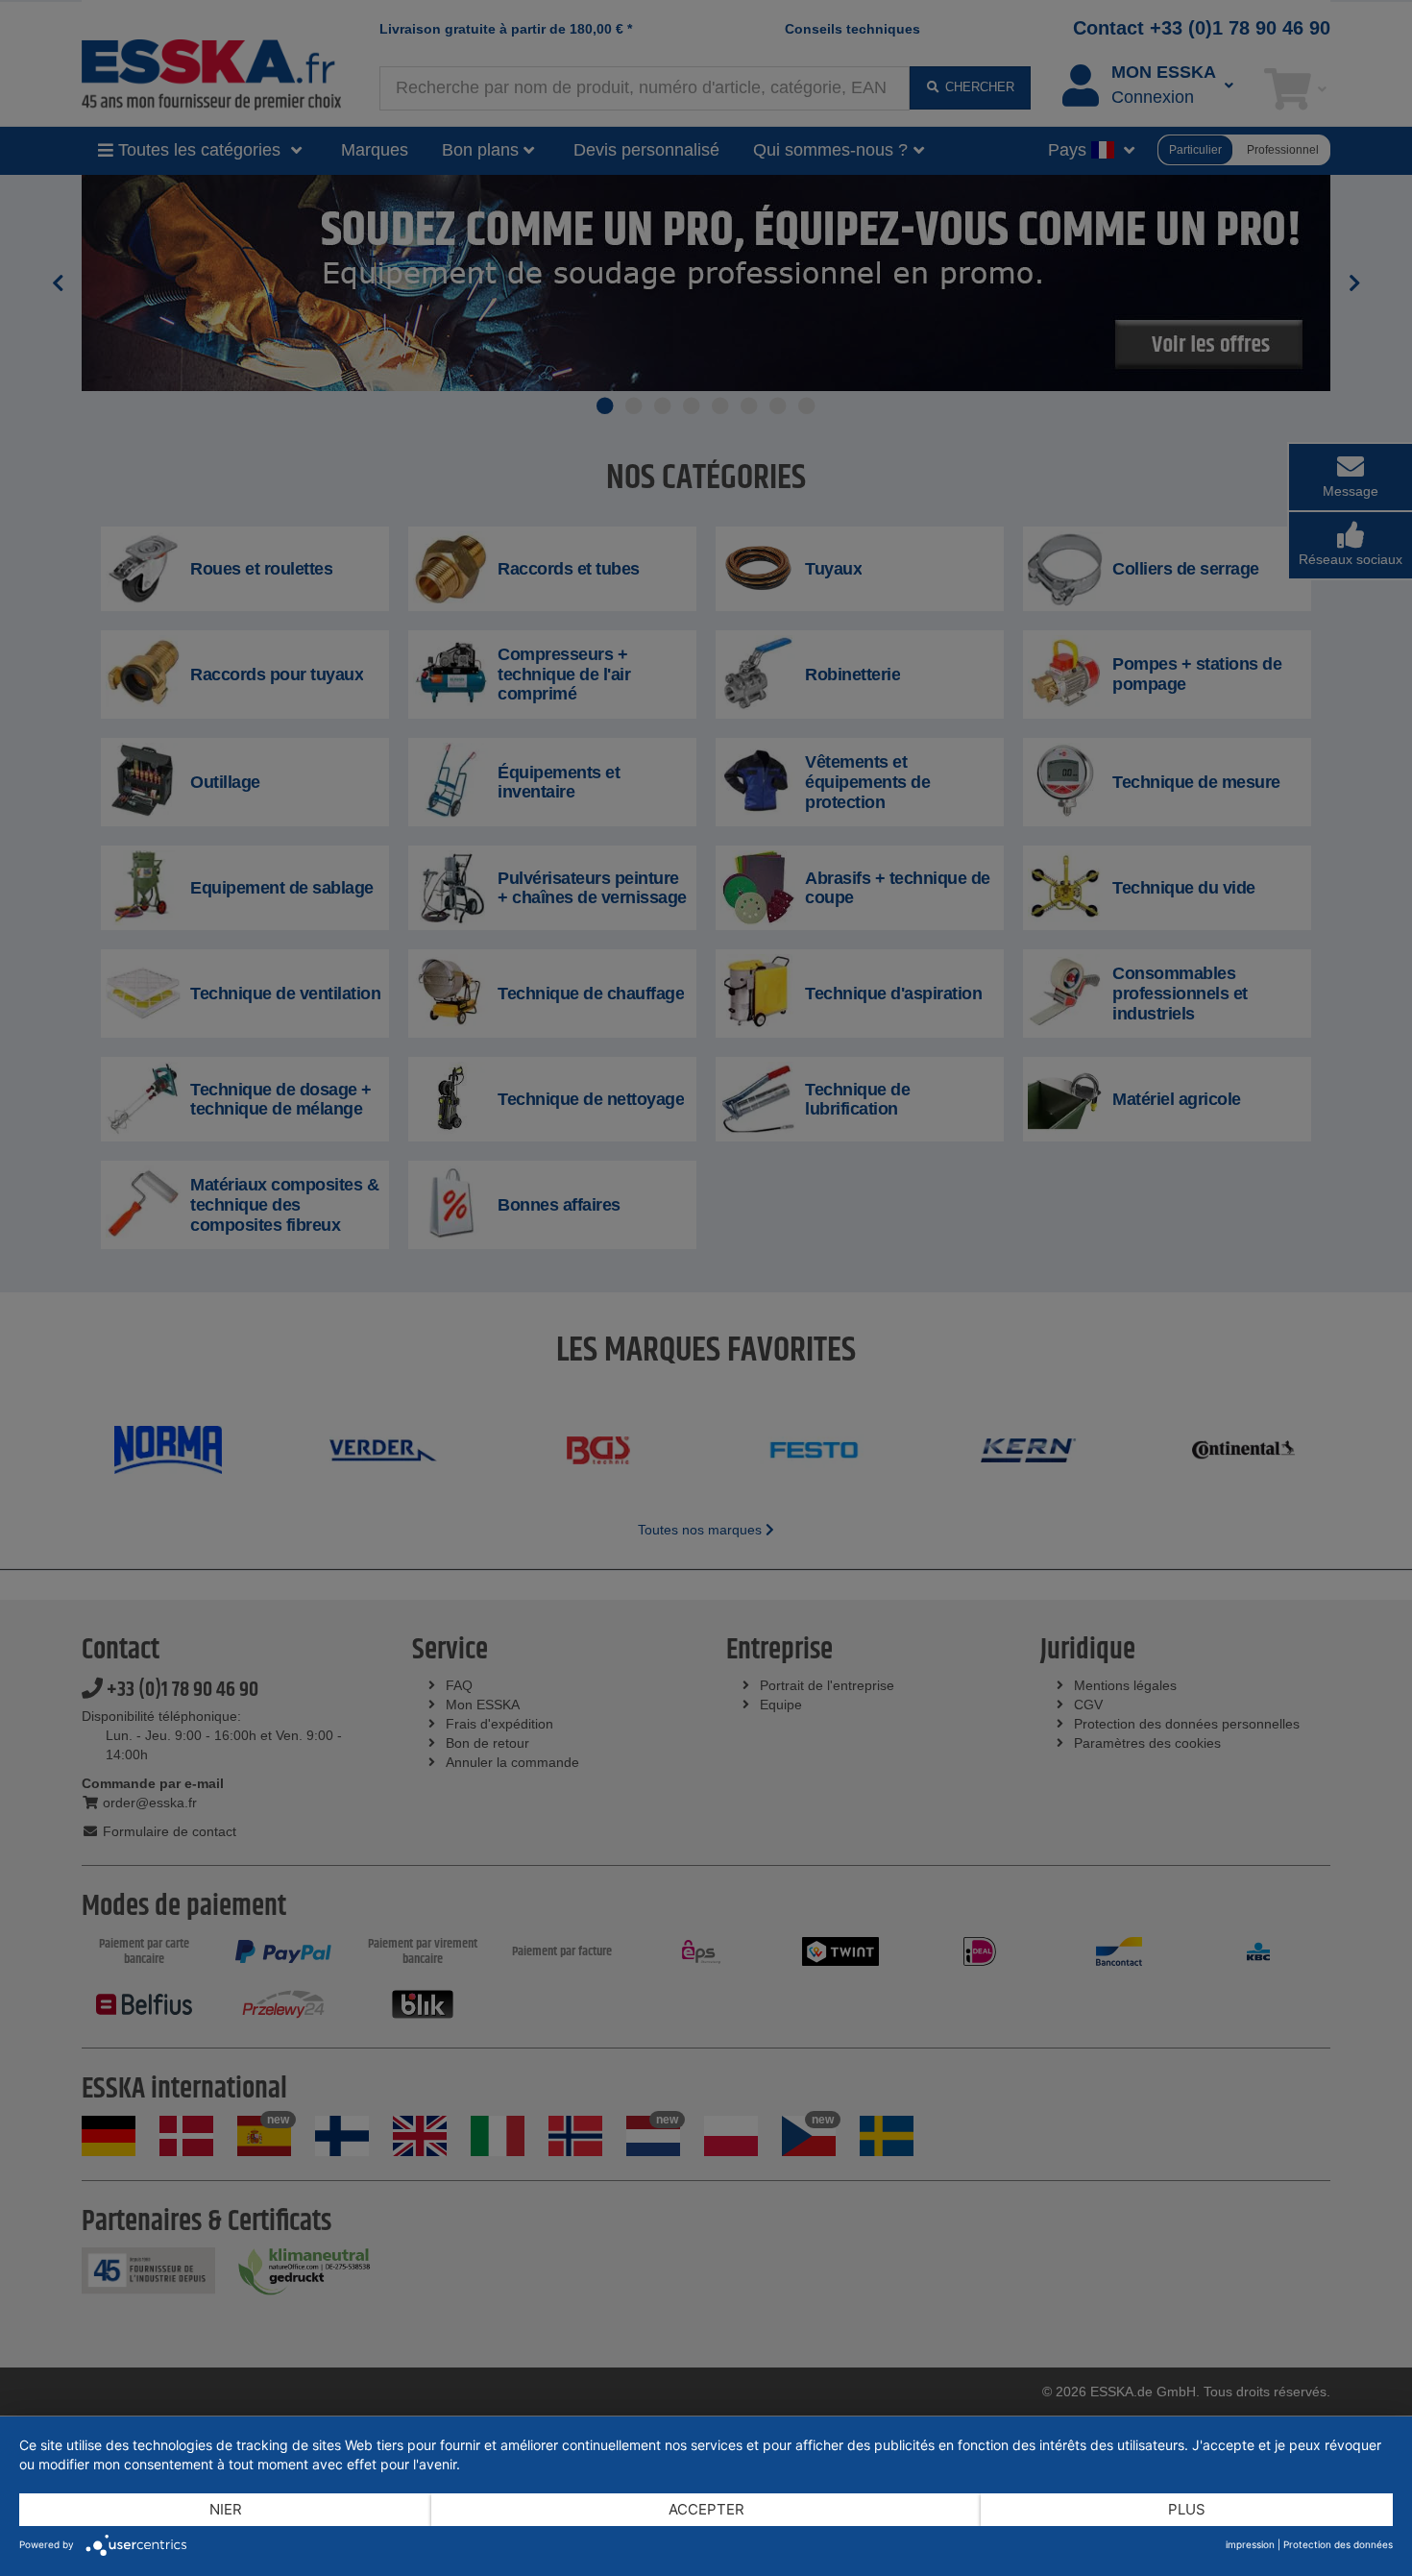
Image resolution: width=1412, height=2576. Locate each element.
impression (1250, 2544)
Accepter (706, 2509)
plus (1187, 2509)
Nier (226, 2509)
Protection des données (1338, 2544)
